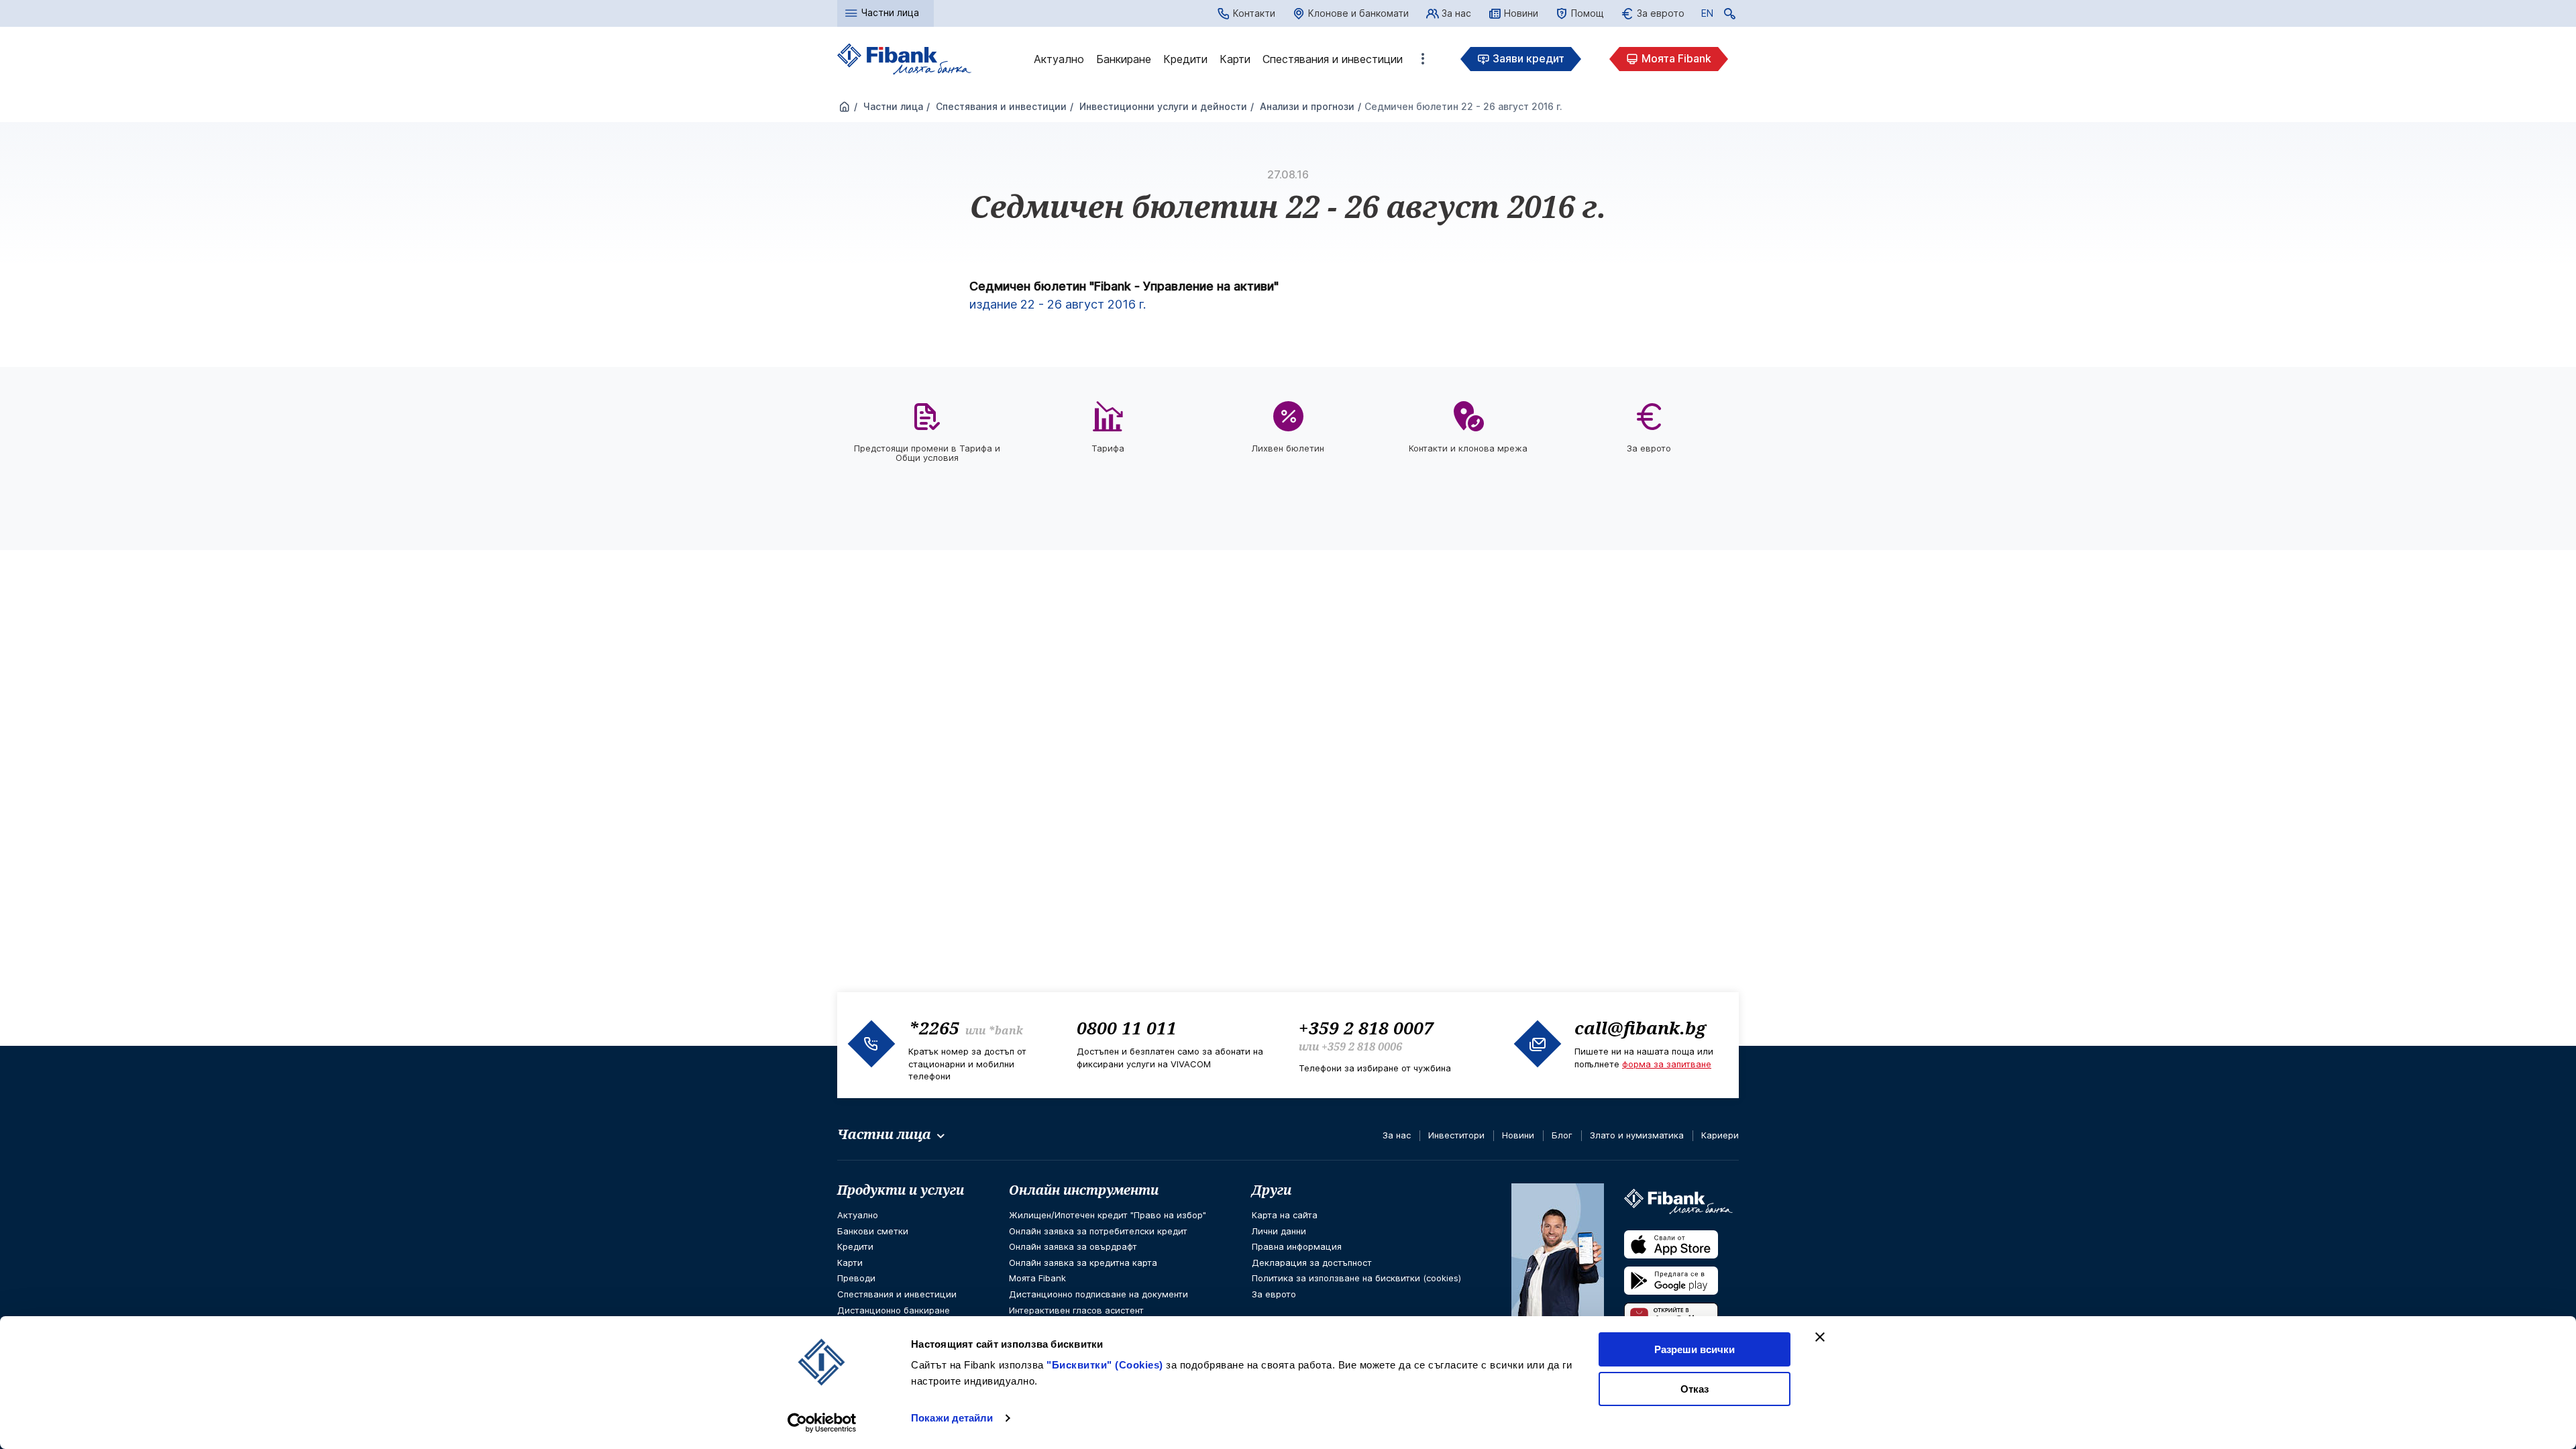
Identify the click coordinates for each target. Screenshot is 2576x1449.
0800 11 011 (1127, 1028)
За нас (1456, 13)
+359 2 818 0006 (1362, 1046)
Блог (1562, 1135)
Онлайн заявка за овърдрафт (1073, 1246)
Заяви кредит (1528, 58)
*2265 (934, 1028)
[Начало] (845, 107)
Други (1272, 1190)
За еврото (1661, 13)
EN (1707, 15)
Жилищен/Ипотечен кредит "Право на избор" (1108, 1215)
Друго (1423, 59)
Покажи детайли (952, 1418)
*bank (1006, 1030)
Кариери (1720, 1135)
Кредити (1185, 59)
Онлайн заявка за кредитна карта (1083, 1263)
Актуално (1059, 59)
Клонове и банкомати (1358, 13)
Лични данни (1279, 1231)
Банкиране (1124, 59)
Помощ (1588, 13)
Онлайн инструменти (1084, 1190)
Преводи (856, 1278)
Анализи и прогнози (1306, 106)
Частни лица (892, 106)
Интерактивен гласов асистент (1076, 1310)
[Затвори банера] (1820, 1337)
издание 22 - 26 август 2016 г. (1058, 304)
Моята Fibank (1676, 58)
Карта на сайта (1285, 1215)
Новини (1521, 13)
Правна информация (1297, 1246)
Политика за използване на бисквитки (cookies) (1356, 1278)
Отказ (1695, 1389)
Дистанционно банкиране (894, 1310)
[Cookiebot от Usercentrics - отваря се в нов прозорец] (822, 1423)
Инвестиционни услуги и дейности (1162, 106)
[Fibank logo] (904, 59)
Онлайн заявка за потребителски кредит (1098, 1231)
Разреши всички (1695, 1349)
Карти (1235, 59)
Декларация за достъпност (1312, 1263)
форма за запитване (1667, 1064)
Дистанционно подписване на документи (1098, 1294)
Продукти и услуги (901, 1190)
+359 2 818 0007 (1366, 1028)
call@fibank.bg (1640, 1028)
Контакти (1254, 13)
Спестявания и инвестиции (1333, 59)
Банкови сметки (873, 1231)
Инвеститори (1456, 1135)
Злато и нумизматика (1637, 1135)
